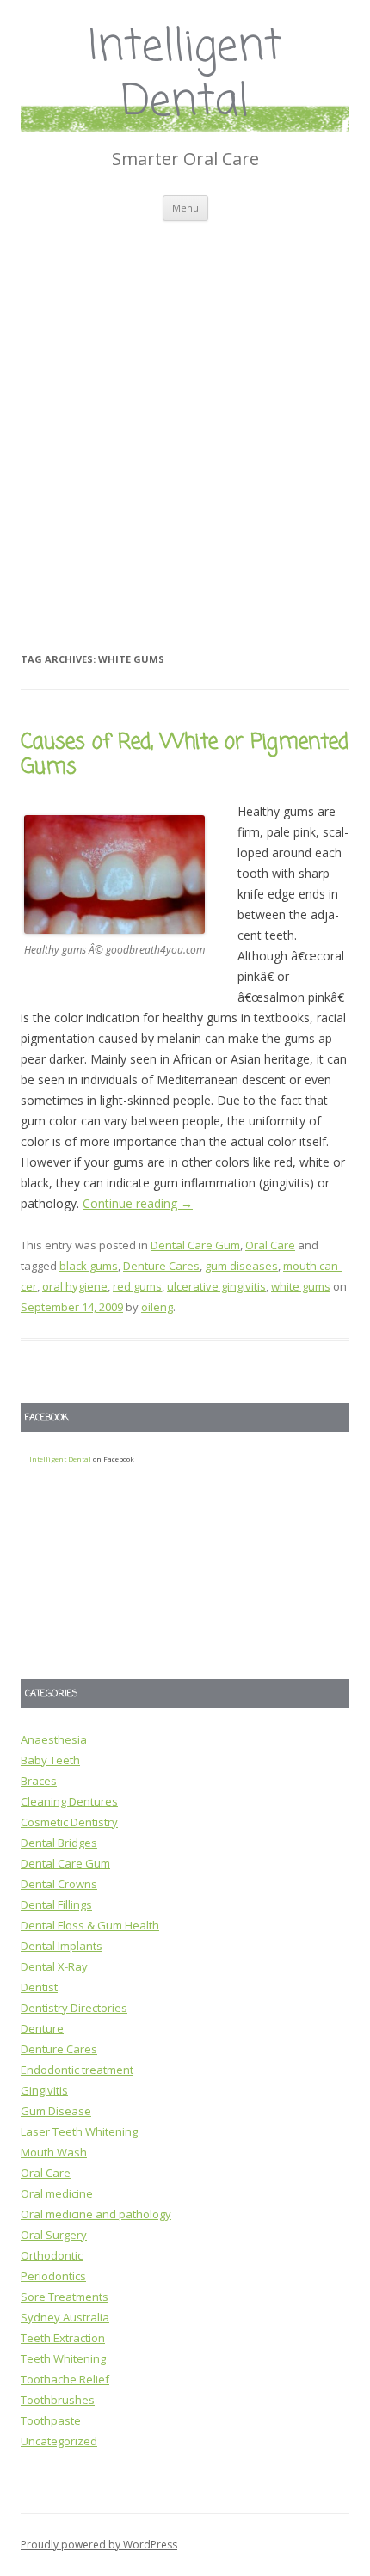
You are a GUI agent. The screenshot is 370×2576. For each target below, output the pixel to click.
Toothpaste (51, 2420)
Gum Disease (56, 2111)
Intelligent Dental (185, 76)
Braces (39, 1781)
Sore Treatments (65, 2297)
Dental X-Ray (54, 1966)
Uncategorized (59, 2441)
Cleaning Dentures (69, 1801)
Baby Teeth (50, 1760)
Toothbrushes (58, 2400)
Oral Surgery (54, 2235)
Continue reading (138, 1203)
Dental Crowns (59, 1884)
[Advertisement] (185, 414)
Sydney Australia (65, 2317)
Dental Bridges (59, 1843)
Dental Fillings (56, 1904)
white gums (301, 1286)
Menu (185, 208)
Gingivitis (44, 2090)
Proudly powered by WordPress (99, 2545)
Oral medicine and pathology (96, 2214)
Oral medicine (57, 2193)
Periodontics (53, 2276)
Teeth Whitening (63, 2358)
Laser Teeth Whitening (79, 2131)
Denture (42, 2028)
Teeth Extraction (63, 2338)
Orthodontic (52, 2255)
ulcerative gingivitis (216, 1286)
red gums (137, 1286)
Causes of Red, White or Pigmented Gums (185, 755)
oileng (157, 1307)
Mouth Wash (54, 2152)
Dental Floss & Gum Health (90, 1925)
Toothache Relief (65, 2379)
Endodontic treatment (77, 2070)
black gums (89, 1266)
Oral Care (270, 1245)
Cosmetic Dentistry (69, 1822)
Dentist (39, 1987)
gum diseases (241, 1266)
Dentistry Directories (74, 2008)
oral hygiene (75, 1286)
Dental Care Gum (195, 1245)
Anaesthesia (54, 1739)
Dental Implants (62, 1946)
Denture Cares (161, 1266)
